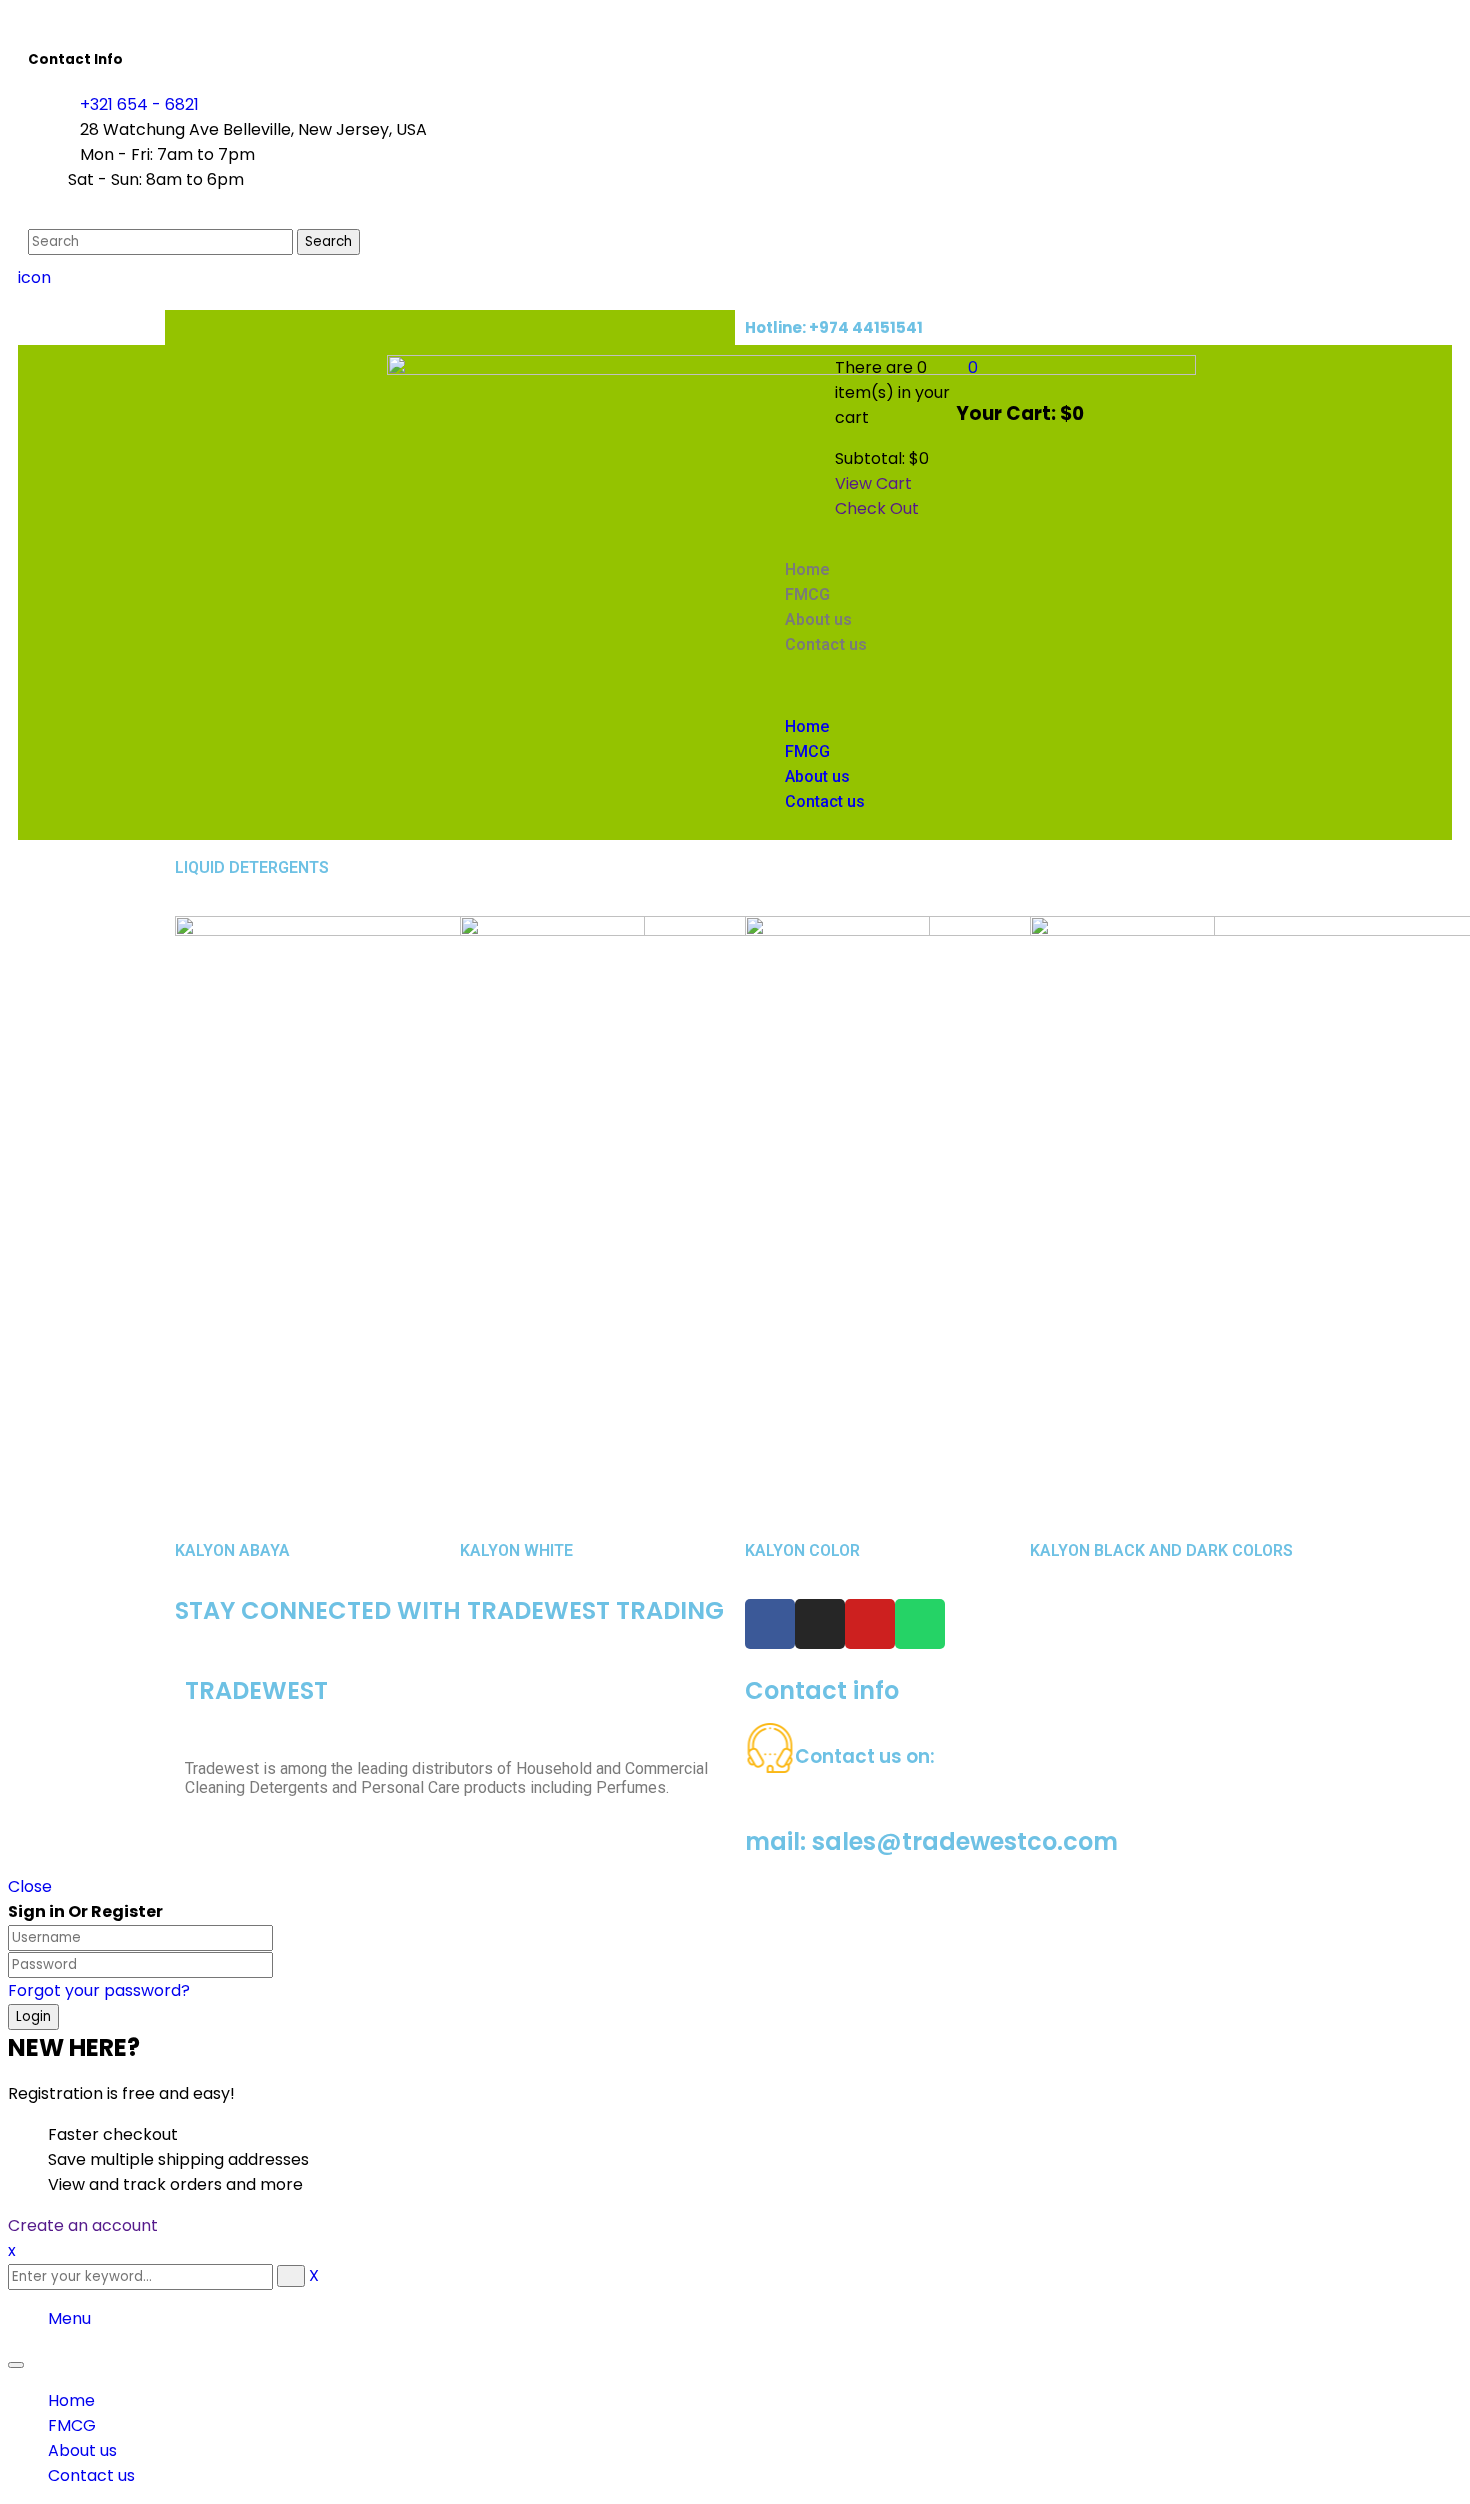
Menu (69, 2318)
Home (71, 2400)
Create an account (83, 2225)
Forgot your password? (99, 1990)
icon (34, 277)
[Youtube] (870, 1624)
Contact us (91, 2475)
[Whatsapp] (920, 1624)
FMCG (72, 2425)
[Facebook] (770, 1624)
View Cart (873, 483)
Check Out (877, 508)
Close (30, 1886)
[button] (914, 685)
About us (82, 2450)
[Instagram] (820, 1624)
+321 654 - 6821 (139, 104)
